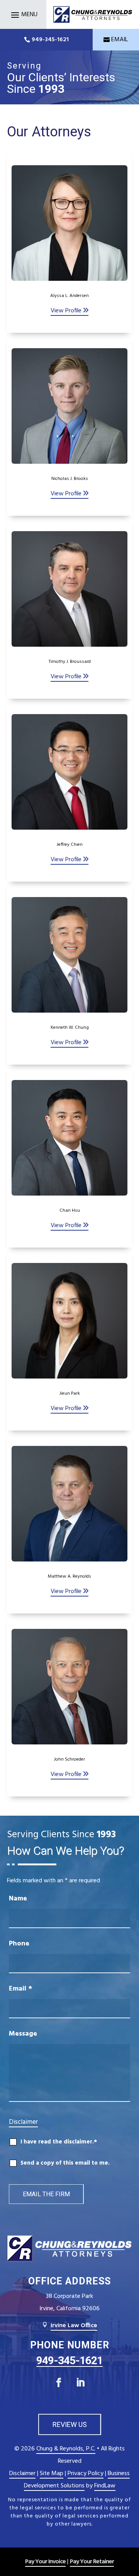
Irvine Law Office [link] (74, 2326)
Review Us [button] (70, 2424)
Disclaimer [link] (22, 2474)
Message (23, 2034)
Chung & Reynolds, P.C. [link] (66, 2449)
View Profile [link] (67, 311)
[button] (23, 15)
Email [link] (120, 40)
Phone (19, 1944)
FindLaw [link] (105, 2486)
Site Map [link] (52, 2474)
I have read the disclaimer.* (59, 2142)
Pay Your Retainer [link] (92, 2562)
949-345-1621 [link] (50, 40)
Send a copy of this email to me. (65, 2163)
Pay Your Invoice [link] (45, 2562)
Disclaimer (23, 2122)
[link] (93, 14)
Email (20, 1989)
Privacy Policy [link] (86, 2474)
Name (18, 1899)
